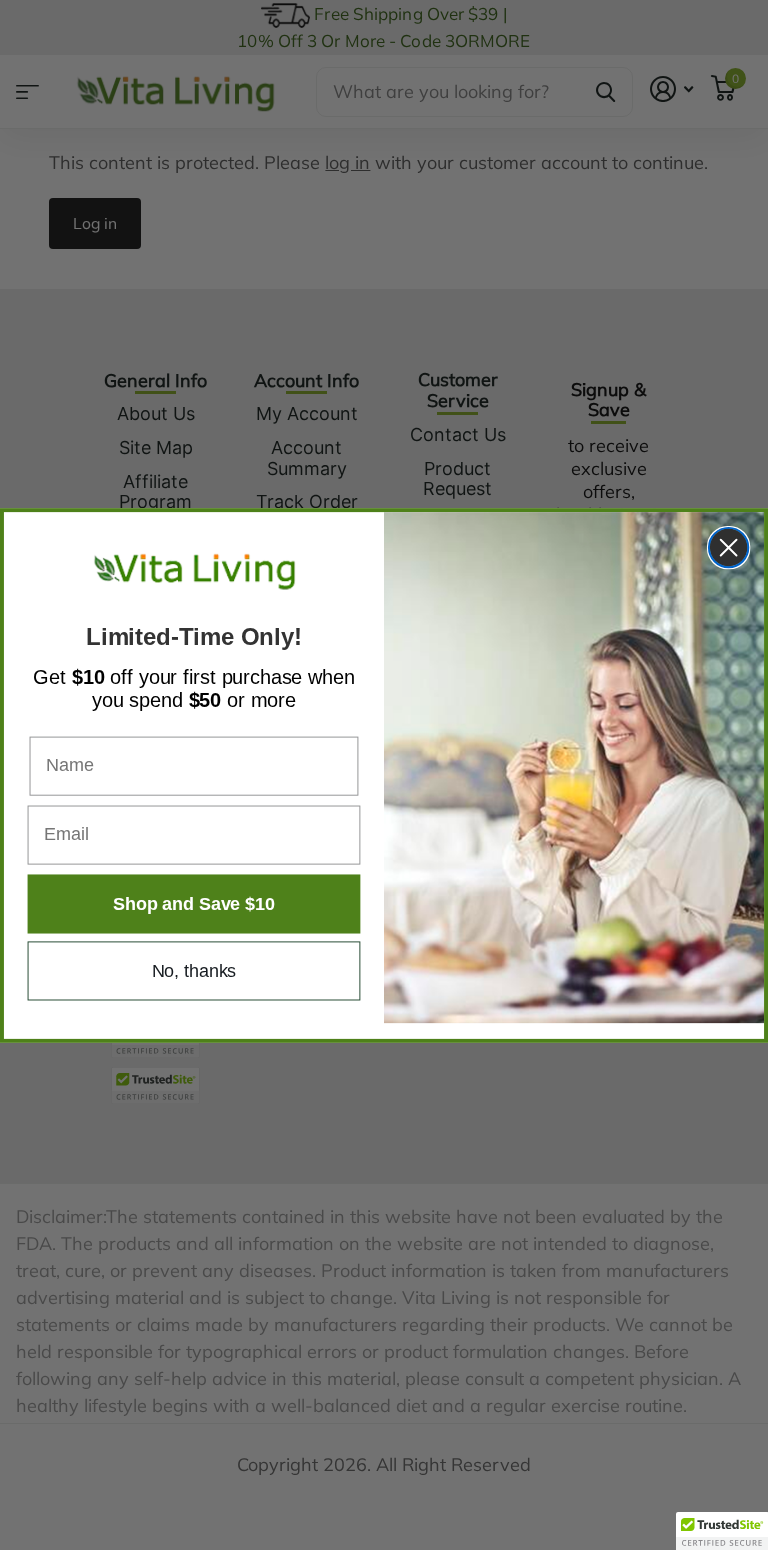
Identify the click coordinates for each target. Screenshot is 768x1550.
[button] (722, 1531)
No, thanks (194, 970)
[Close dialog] (728, 546)
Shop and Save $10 (193, 903)
